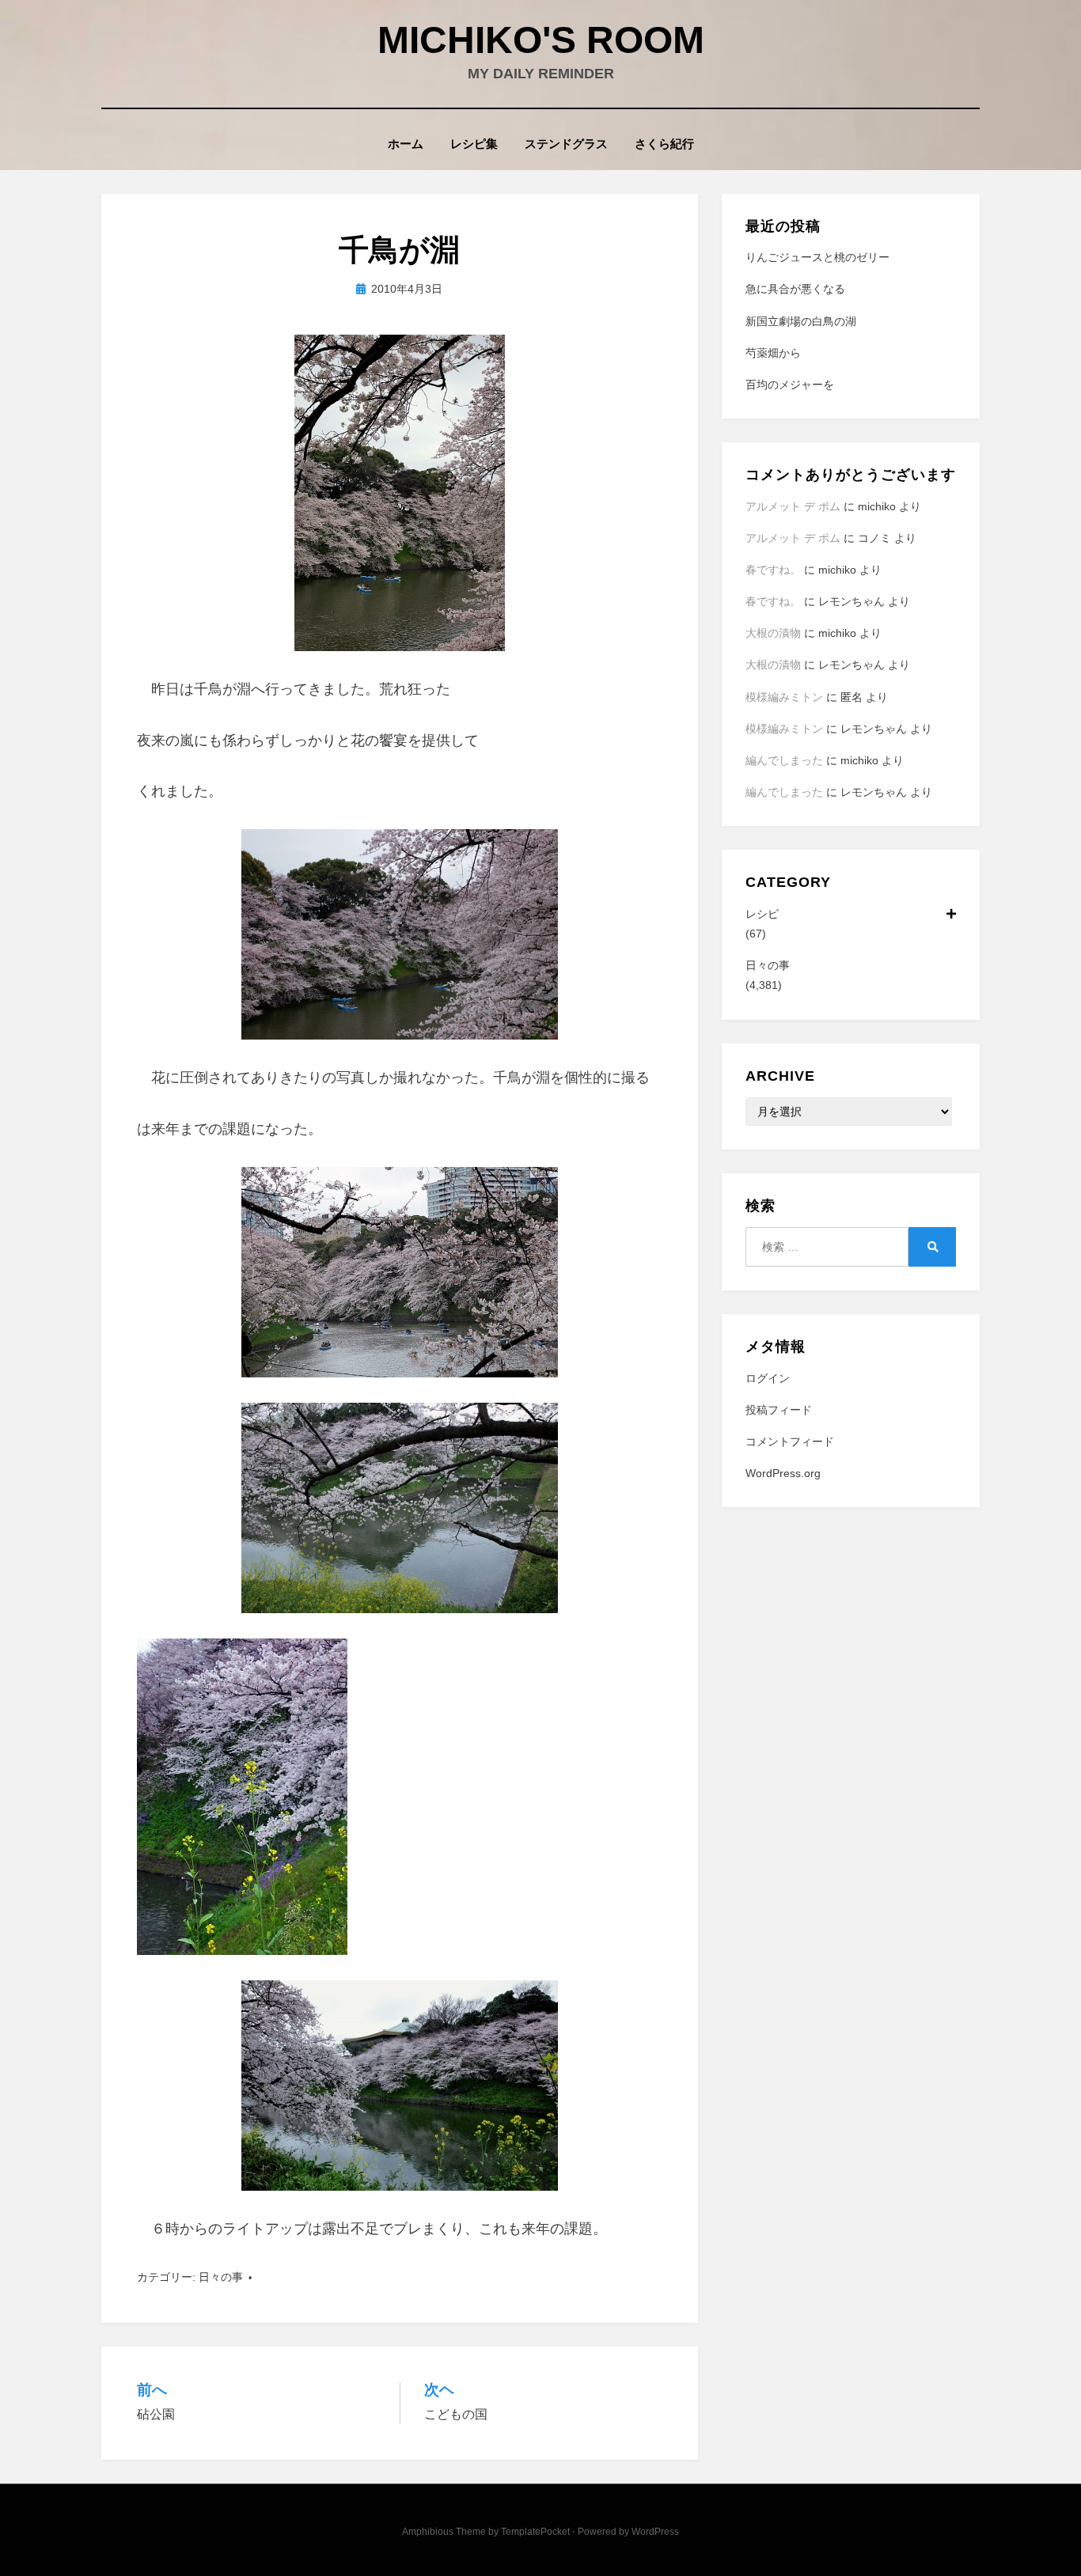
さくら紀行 (664, 144)
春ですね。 (773, 570)
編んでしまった (784, 760)
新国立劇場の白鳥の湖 (801, 321)
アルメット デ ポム (793, 506)
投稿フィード (779, 1410)
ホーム (406, 144)
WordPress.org (783, 1473)
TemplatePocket (535, 2532)
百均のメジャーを (790, 385)
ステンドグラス (566, 144)
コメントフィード (790, 1441)
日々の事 (221, 2277)
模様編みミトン (784, 697)
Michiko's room (541, 40)
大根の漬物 (773, 633)
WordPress (655, 2532)
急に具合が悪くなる (795, 289)
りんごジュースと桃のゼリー (817, 257)
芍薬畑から (773, 353)
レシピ (762, 914)
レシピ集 (474, 144)
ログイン (768, 1378)
